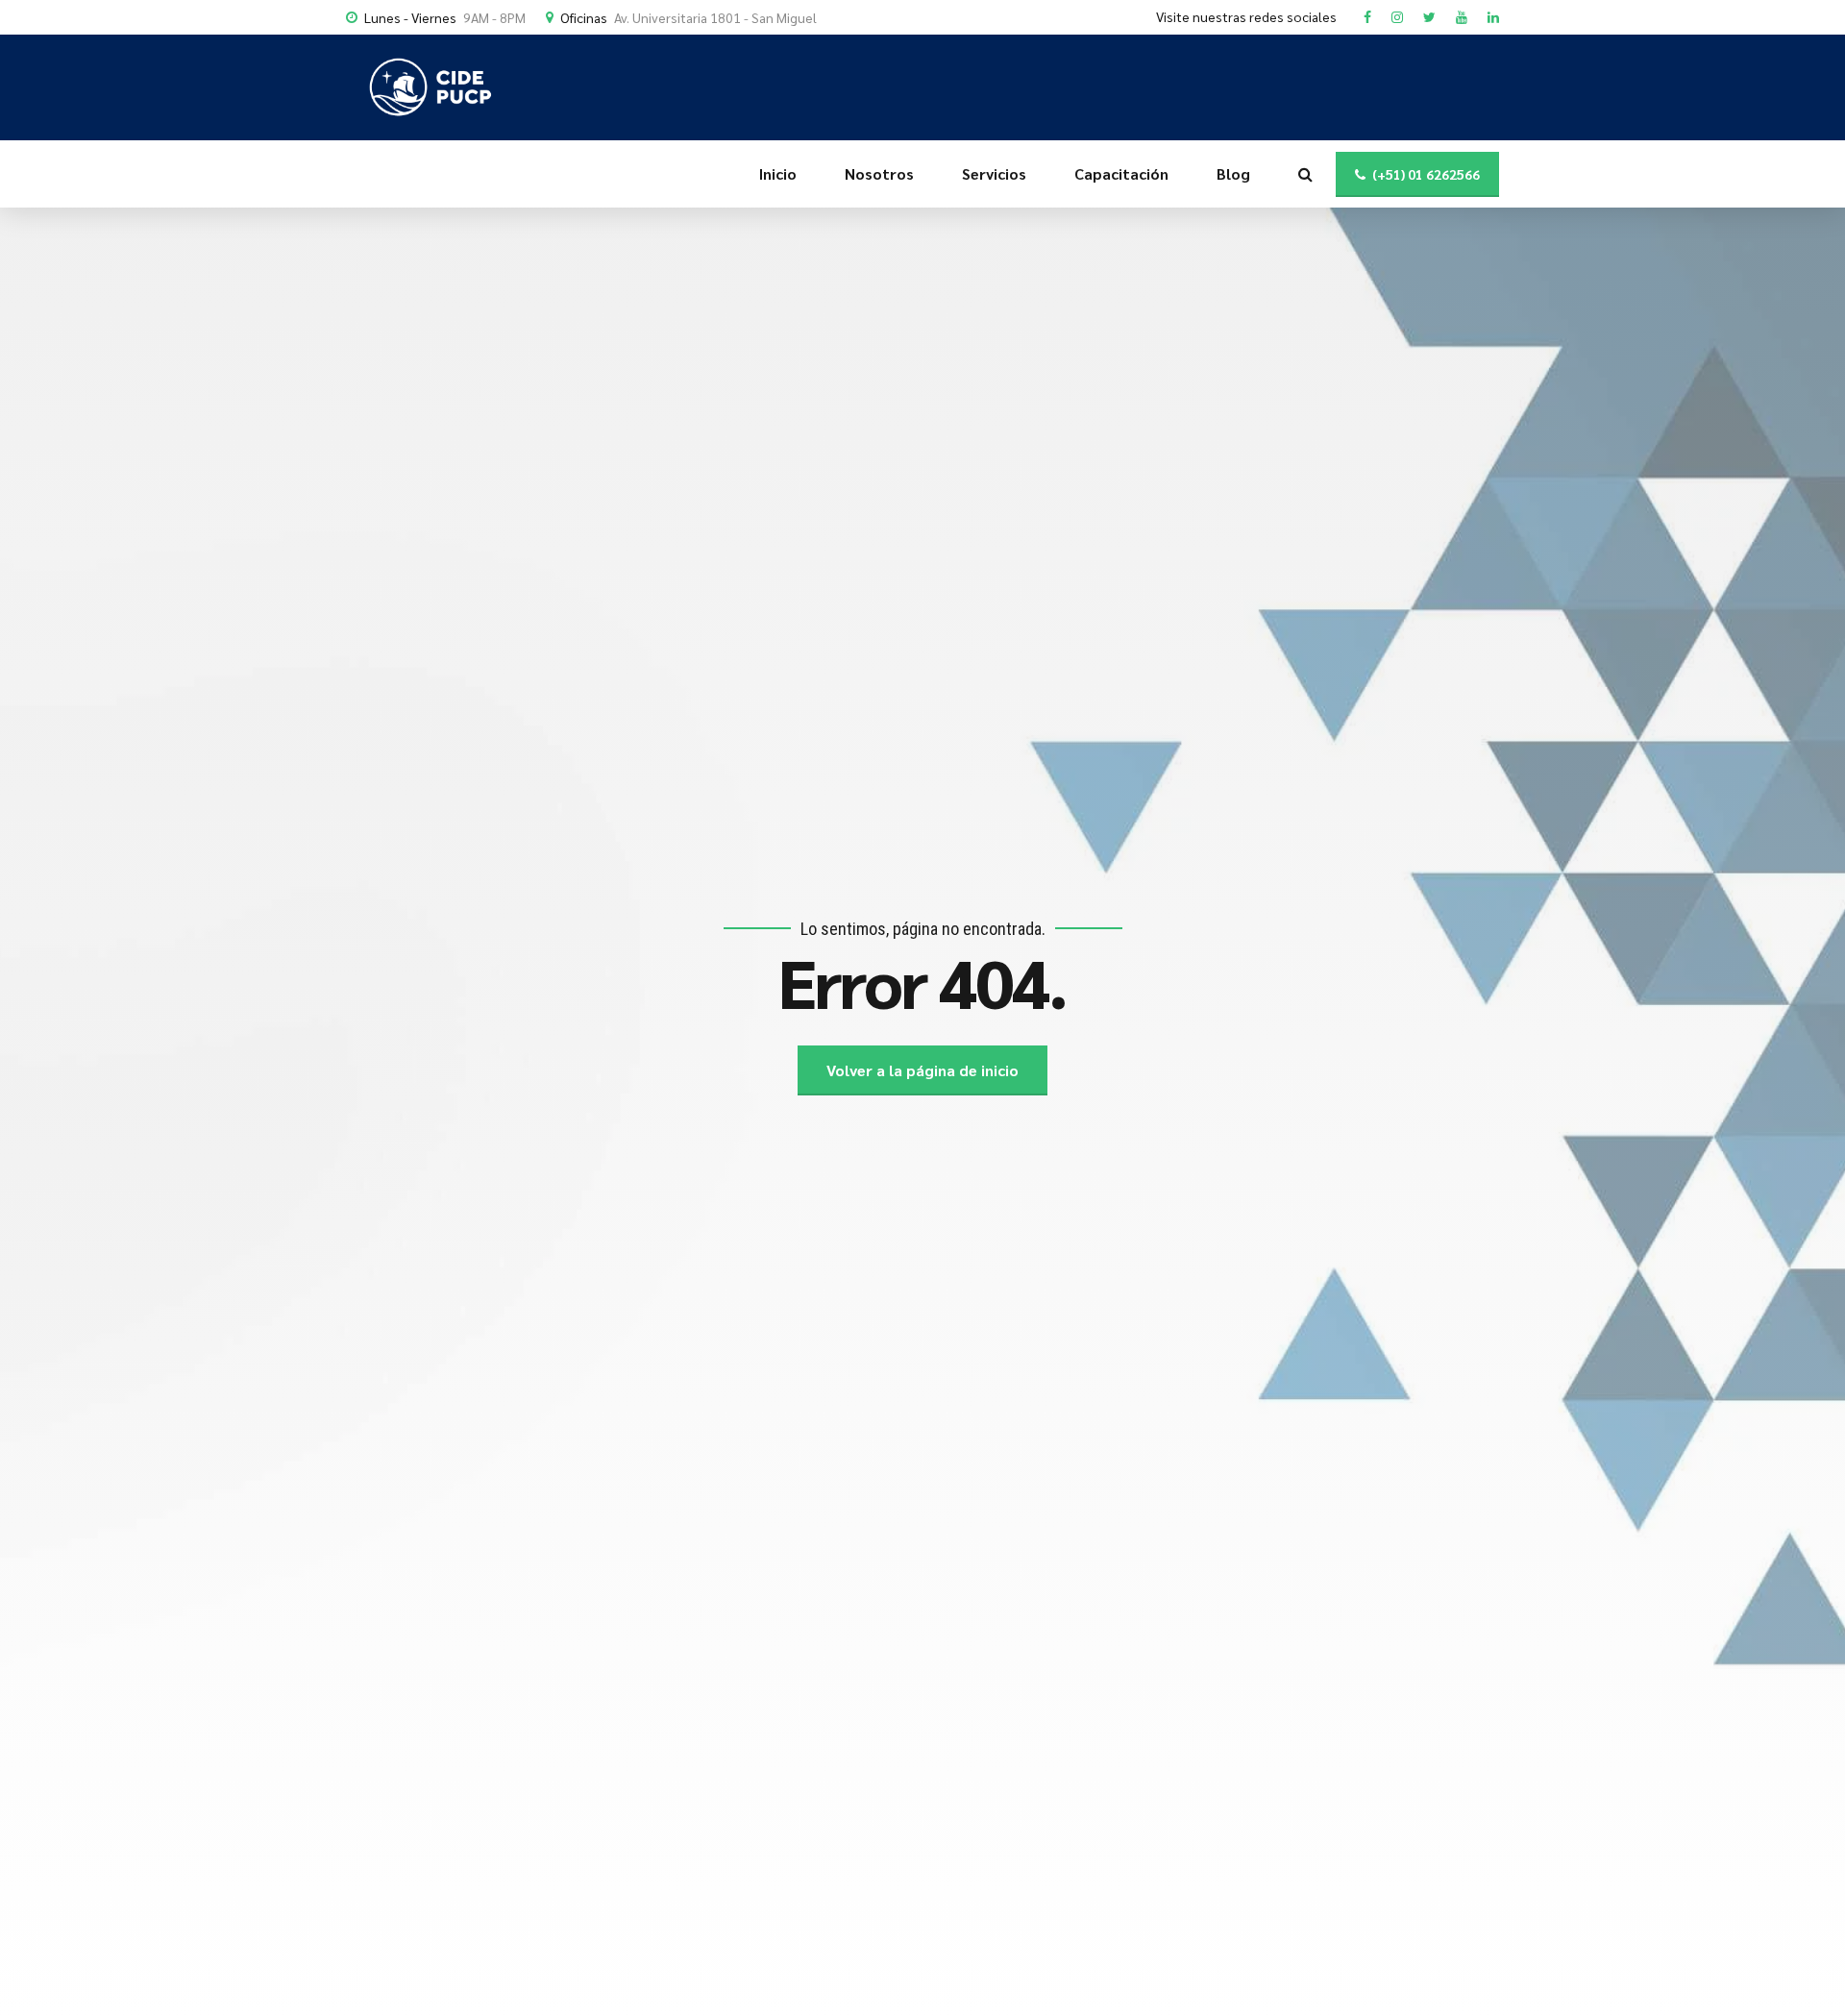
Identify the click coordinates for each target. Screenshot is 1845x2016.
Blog (1233, 173)
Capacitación (1121, 173)
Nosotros (879, 173)
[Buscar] (1305, 174)
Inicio (778, 173)
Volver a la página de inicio (922, 1070)
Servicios (994, 173)
